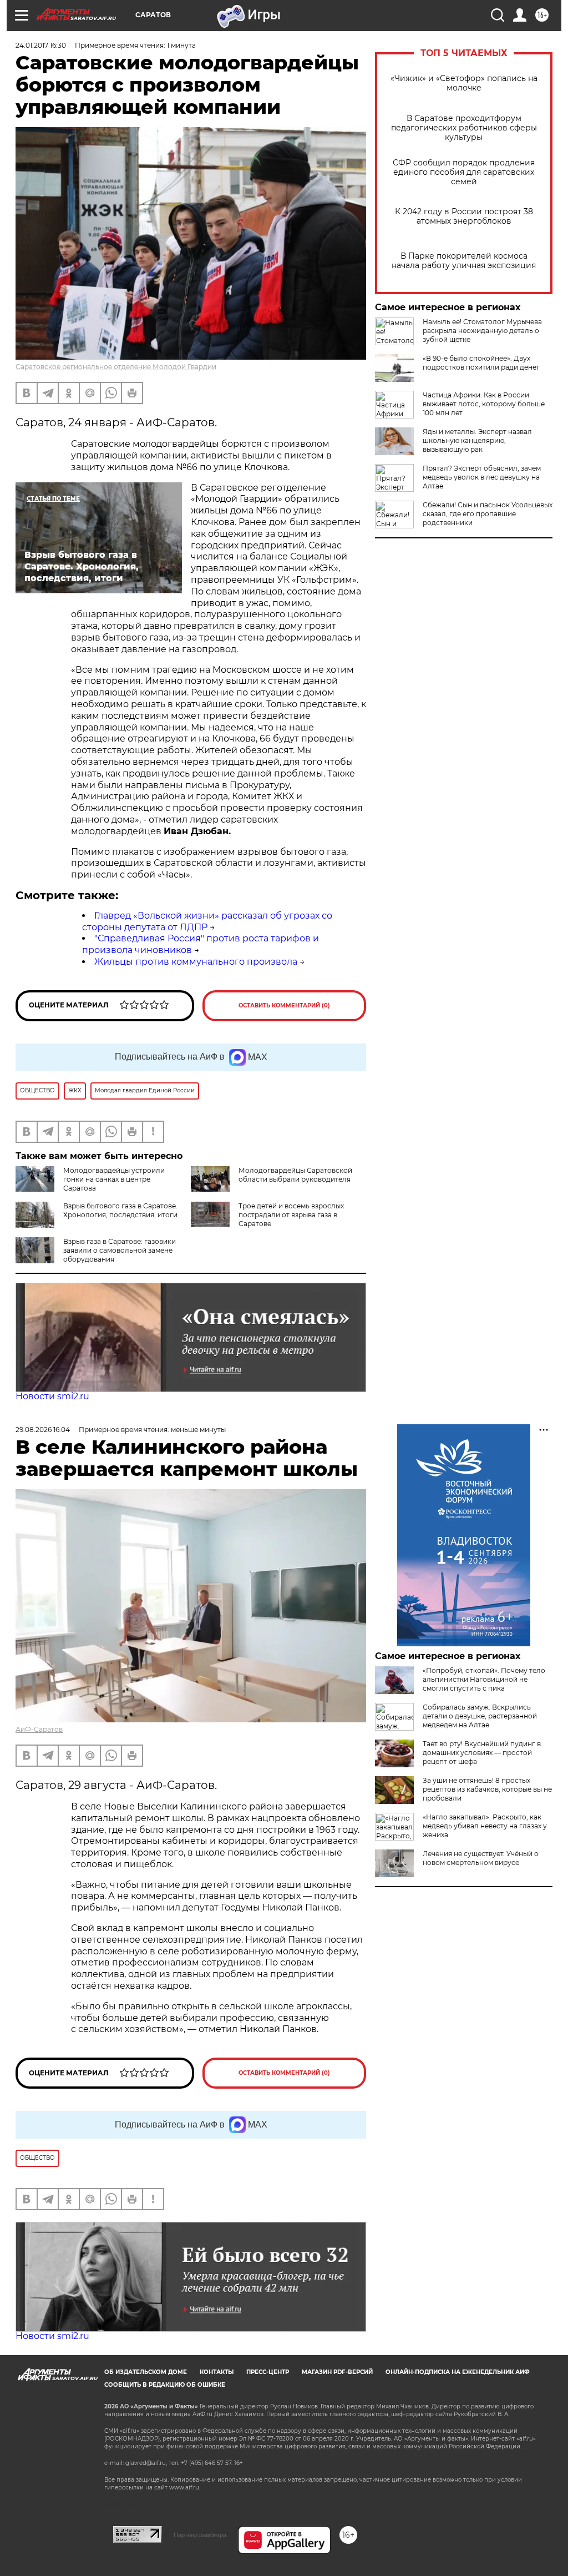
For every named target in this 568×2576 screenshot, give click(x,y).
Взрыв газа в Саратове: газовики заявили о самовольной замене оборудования (120, 1250)
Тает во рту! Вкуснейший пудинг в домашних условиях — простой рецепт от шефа (482, 1753)
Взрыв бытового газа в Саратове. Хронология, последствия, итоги (120, 1210)
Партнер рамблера (200, 2535)
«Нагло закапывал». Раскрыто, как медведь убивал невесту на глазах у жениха (485, 1826)
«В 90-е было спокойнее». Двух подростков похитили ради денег (481, 363)
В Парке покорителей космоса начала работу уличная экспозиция (464, 261)
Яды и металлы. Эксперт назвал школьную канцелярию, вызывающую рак (477, 440)
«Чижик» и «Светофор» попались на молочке (464, 83)
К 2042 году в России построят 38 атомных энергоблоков (464, 216)
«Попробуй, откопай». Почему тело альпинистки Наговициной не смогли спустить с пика (484, 1679)
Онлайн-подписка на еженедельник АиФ (458, 2372)
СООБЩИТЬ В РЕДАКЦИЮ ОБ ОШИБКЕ (165, 2385)
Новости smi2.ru (52, 1396)
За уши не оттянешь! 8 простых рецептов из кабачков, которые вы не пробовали (487, 1789)
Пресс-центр (268, 2372)
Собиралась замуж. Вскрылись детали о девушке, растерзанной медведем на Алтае (480, 1716)
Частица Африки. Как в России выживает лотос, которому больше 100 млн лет (484, 404)
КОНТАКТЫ (217, 2372)
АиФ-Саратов (39, 1729)
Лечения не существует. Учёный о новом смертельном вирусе (481, 1858)
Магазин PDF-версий (337, 2372)
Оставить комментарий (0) (284, 1005)
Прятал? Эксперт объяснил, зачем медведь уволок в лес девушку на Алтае (482, 477)
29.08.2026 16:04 (43, 1430)
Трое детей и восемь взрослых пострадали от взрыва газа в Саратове (291, 1215)
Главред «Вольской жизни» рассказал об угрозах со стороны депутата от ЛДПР (207, 921)
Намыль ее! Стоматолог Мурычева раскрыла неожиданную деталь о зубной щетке (482, 331)
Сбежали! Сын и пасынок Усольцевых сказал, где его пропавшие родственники (488, 514)
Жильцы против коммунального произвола (196, 962)
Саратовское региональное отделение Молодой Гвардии (116, 367)
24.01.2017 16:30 (41, 45)
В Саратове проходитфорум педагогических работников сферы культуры (464, 128)
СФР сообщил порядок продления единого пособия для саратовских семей (464, 172)
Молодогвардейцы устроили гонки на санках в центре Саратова (114, 1179)
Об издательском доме (146, 2372)
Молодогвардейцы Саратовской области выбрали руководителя (295, 1175)
